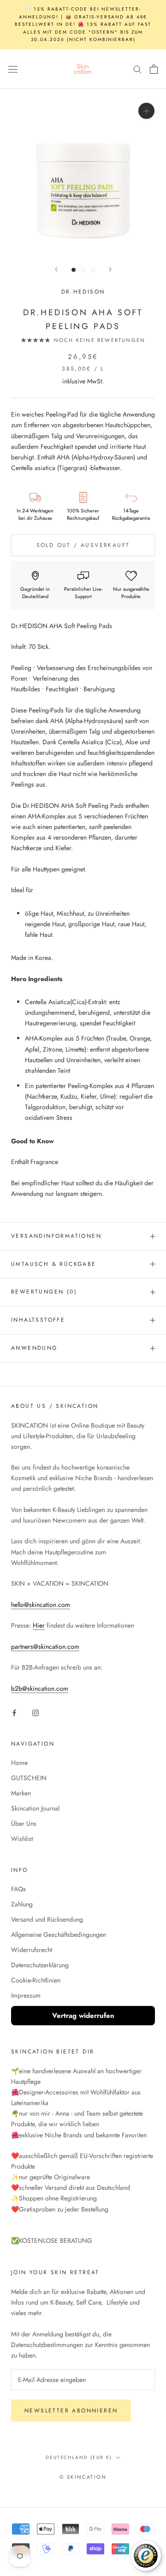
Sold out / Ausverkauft (83, 545)
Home (19, 1763)
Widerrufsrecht (32, 1950)
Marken (21, 1793)
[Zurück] (56, 269)
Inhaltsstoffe (38, 1320)
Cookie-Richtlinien (36, 1980)
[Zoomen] (146, 111)
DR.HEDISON (83, 292)
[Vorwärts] (110, 269)
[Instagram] (36, 1712)
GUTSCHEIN (29, 1778)
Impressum (26, 1995)
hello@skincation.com (41, 1605)
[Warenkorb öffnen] (154, 69)
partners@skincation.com (45, 1647)
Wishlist (22, 1839)
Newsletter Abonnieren (71, 2411)
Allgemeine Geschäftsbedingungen (59, 1935)
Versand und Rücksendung (47, 1919)
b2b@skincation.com (40, 1688)
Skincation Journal (35, 1808)
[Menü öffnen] (13, 69)
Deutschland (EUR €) (79, 2457)
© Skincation (83, 2477)
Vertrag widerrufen (83, 2016)
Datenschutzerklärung (40, 1965)
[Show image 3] (93, 270)
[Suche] (137, 69)
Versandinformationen (56, 1236)
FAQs (18, 1889)
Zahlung (22, 1904)
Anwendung (34, 1348)
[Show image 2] (83, 270)
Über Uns (24, 1823)
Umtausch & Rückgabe (54, 1264)
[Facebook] (14, 1712)
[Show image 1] (74, 270)
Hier (39, 1625)
